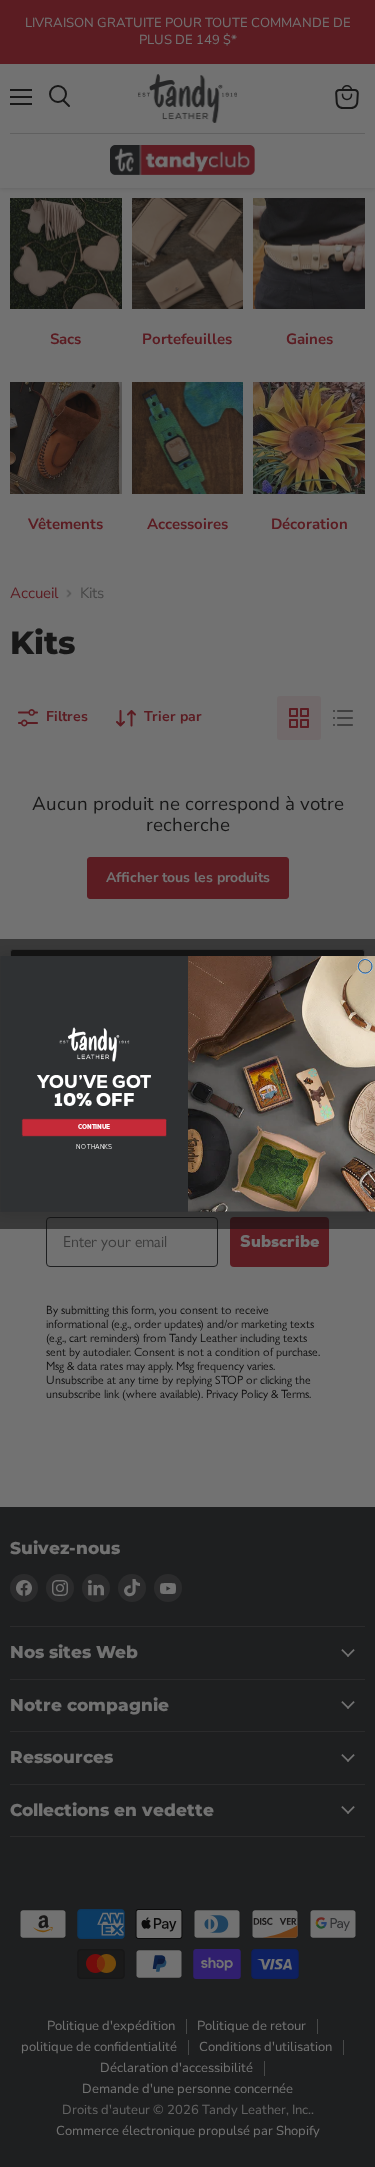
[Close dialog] (364, 966)
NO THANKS (94, 1147)
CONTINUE (94, 1127)
